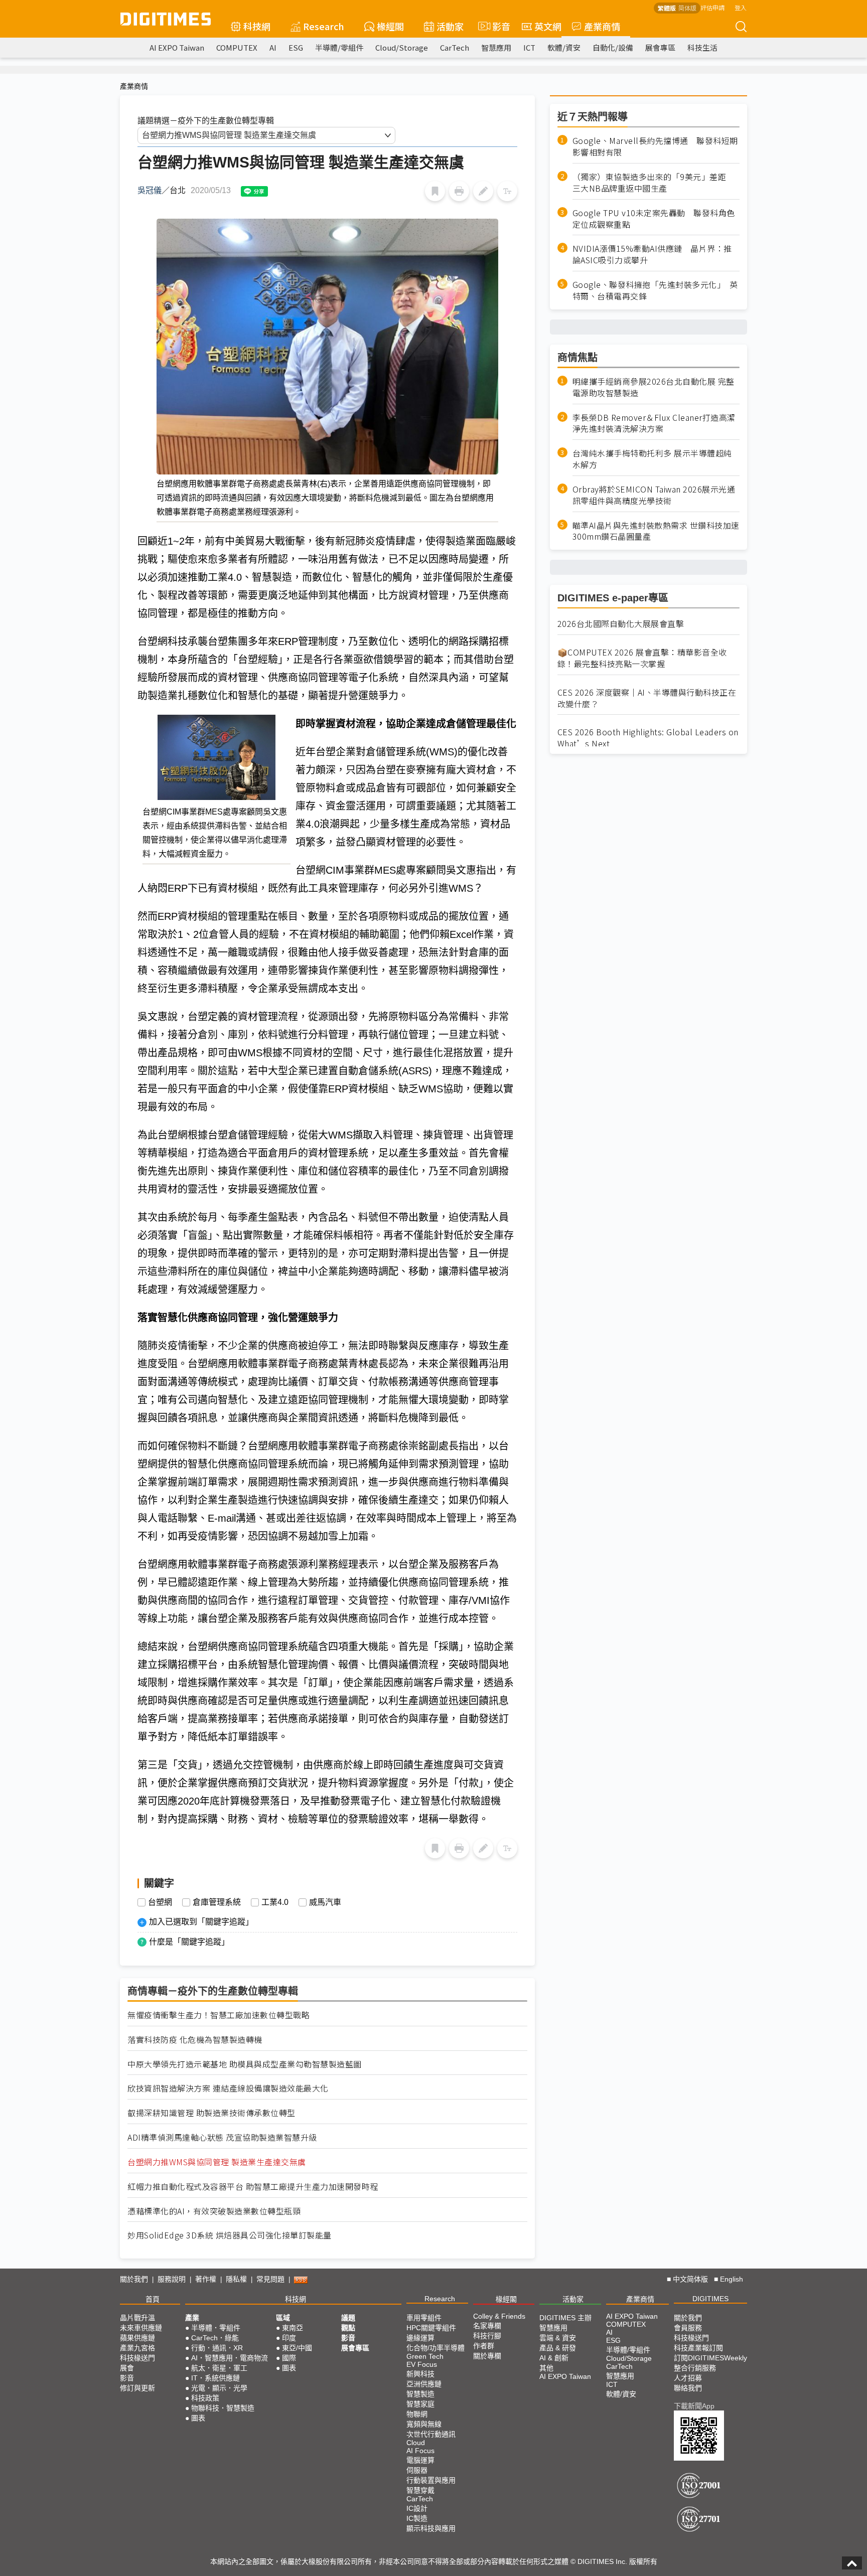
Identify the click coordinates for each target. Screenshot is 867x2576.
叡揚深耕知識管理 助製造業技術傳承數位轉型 (211, 2113)
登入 (741, 7)
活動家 (450, 26)
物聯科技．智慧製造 (223, 2408)
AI (273, 47)
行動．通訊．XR (217, 2348)
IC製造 (417, 2518)
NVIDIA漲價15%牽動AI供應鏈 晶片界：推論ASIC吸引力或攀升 (652, 254)
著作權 (206, 2279)
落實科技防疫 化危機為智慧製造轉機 (195, 2040)
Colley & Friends (499, 2316)
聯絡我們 (688, 2388)
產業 (192, 2318)
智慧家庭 (420, 2404)
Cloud (416, 2443)
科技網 (257, 26)
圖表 (198, 2418)
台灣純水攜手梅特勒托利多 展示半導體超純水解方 (652, 459)
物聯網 (417, 2414)
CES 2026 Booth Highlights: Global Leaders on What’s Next (648, 738)
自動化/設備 (613, 47)
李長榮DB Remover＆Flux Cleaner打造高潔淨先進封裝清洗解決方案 (654, 423)
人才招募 (688, 2378)
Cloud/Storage (402, 47)
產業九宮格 (137, 2348)
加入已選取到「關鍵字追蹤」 (201, 1922)
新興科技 (420, 2374)
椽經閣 (390, 26)
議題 (348, 2318)
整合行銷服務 (695, 2368)
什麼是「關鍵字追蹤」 (189, 1942)
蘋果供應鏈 (137, 2338)
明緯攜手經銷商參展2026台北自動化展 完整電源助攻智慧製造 (654, 387)
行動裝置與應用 (431, 2480)
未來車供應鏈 (141, 2328)
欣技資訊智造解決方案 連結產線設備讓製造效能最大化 (228, 2088)
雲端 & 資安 (558, 2338)
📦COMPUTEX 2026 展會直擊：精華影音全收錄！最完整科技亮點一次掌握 (642, 658)
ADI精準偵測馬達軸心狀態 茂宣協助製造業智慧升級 (222, 2137)
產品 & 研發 (558, 2348)
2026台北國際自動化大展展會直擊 (621, 624)
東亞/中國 (297, 2348)
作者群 (484, 2346)
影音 (497, 26)
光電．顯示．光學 (219, 2388)
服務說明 (172, 2279)
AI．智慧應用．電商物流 (230, 2358)
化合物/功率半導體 (436, 2348)
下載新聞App (694, 2406)
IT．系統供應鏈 (215, 2378)
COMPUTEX (237, 47)
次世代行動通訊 (431, 2434)
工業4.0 (275, 1902)
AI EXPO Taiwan (177, 47)
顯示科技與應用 (431, 2528)
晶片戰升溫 (137, 2318)
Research (324, 26)
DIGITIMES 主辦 (565, 2318)
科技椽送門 (137, 2358)
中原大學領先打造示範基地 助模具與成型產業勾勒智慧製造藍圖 (245, 2064)
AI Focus (420, 2451)
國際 (289, 2358)
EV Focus (422, 2364)
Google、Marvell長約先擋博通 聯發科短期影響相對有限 (655, 146)
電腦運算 (420, 2460)
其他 (546, 2368)
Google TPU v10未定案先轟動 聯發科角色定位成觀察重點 (654, 218)
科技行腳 (487, 2336)
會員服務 (688, 2328)
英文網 (548, 26)
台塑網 (160, 1902)
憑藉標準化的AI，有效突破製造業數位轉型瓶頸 (214, 2211)
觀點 (348, 2328)
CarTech (455, 47)
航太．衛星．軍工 (219, 2368)
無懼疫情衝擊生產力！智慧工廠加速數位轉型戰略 (219, 2015)
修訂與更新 (137, 2388)
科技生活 (702, 47)
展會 (127, 2368)
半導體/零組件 (339, 47)
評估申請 (712, 7)
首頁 (153, 2299)
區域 (283, 2318)
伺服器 (417, 2470)
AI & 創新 (554, 2358)
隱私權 (236, 2279)
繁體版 (667, 8)
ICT (529, 47)
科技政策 (205, 2398)
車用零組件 (424, 2318)
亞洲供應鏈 (424, 2384)
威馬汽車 (325, 1902)
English (732, 2279)
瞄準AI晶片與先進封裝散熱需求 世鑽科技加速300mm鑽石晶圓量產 (656, 531)
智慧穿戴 (420, 2490)
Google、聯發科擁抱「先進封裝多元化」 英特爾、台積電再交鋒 (655, 290)
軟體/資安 (564, 47)
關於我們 (134, 2279)
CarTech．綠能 (215, 2338)
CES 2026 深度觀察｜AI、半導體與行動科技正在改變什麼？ (647, 698)
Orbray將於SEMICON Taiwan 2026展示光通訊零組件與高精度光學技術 (654, 495)
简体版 (687, 8)
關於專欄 (487, 2356)
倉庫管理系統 (217, 1902)
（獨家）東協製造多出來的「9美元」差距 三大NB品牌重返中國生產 (654, 183)
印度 (289, 2338)
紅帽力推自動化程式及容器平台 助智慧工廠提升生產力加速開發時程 (253, 2187)
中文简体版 (690, 2279)
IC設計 (417, 2508)
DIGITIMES (710, 2299)
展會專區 (660, 47)
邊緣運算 (420, 2338)
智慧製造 (420, 2394)
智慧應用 (496, 47)
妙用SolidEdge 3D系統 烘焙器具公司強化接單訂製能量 (230, 2235)
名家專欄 (487, 2326)
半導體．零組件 (216, 2328)
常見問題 (270, 2279)
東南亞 (293, 2328)
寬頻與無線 (424, 2424)
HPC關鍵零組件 (431, 2328)
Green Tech (425, 2356)
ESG (296, 47)
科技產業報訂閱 (698, 2348)
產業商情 (602, 26)
